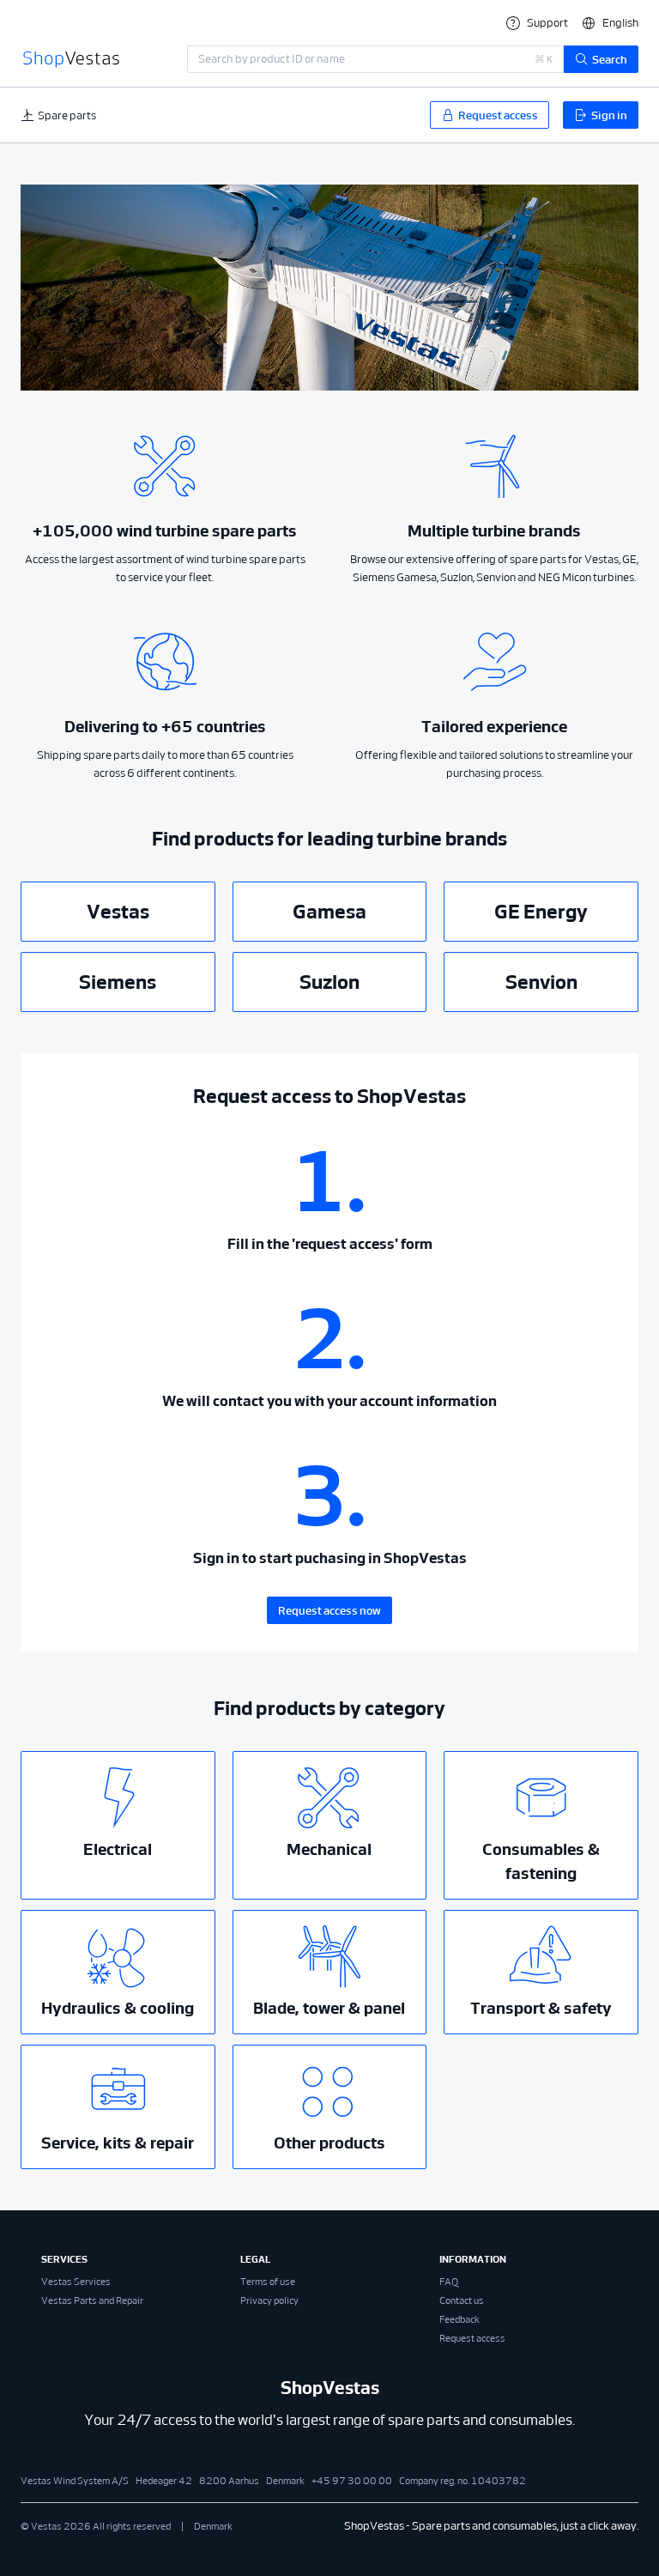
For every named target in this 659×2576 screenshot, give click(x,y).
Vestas (118, 912)
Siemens (118, 982)
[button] (610, 23)
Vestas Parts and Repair (92, 2300)
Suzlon (329, 982)
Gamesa (329, 912)
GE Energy (541, 912)
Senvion (541, 982)
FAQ (449, 2282)
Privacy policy (269, 2300)
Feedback (459, 2319)
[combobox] (375, 59)
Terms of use (268, 2282)
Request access (472, 2338)
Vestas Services (76, 2282)
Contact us (462, 2300)
